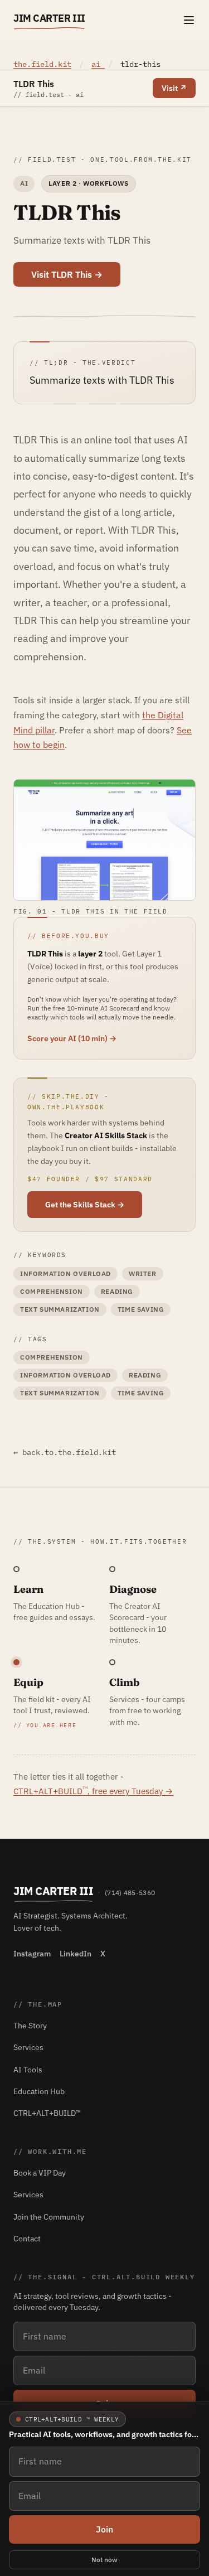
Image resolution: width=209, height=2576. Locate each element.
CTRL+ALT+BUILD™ (47, 2113)
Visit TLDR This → (67, 274)
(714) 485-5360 (130, 1893)
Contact (27, 2239)
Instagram (32, 1954)
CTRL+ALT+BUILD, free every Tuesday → (93, 1791)
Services (28, 2047)
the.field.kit (42, 64)
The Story (30, 2026)
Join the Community (49, 2217)
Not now (104, 2560)
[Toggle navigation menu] (189, 20)
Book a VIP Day (40, 2173)
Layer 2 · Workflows (88, 183)
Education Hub (39, 2091)
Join (104, 2529)
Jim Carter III (49, 18)
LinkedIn (76, 1954)
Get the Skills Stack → (85, 1205)
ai (98, 64)
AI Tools (28, 2070)
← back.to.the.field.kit (65, 1452)
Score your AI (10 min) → (72, 1038)
